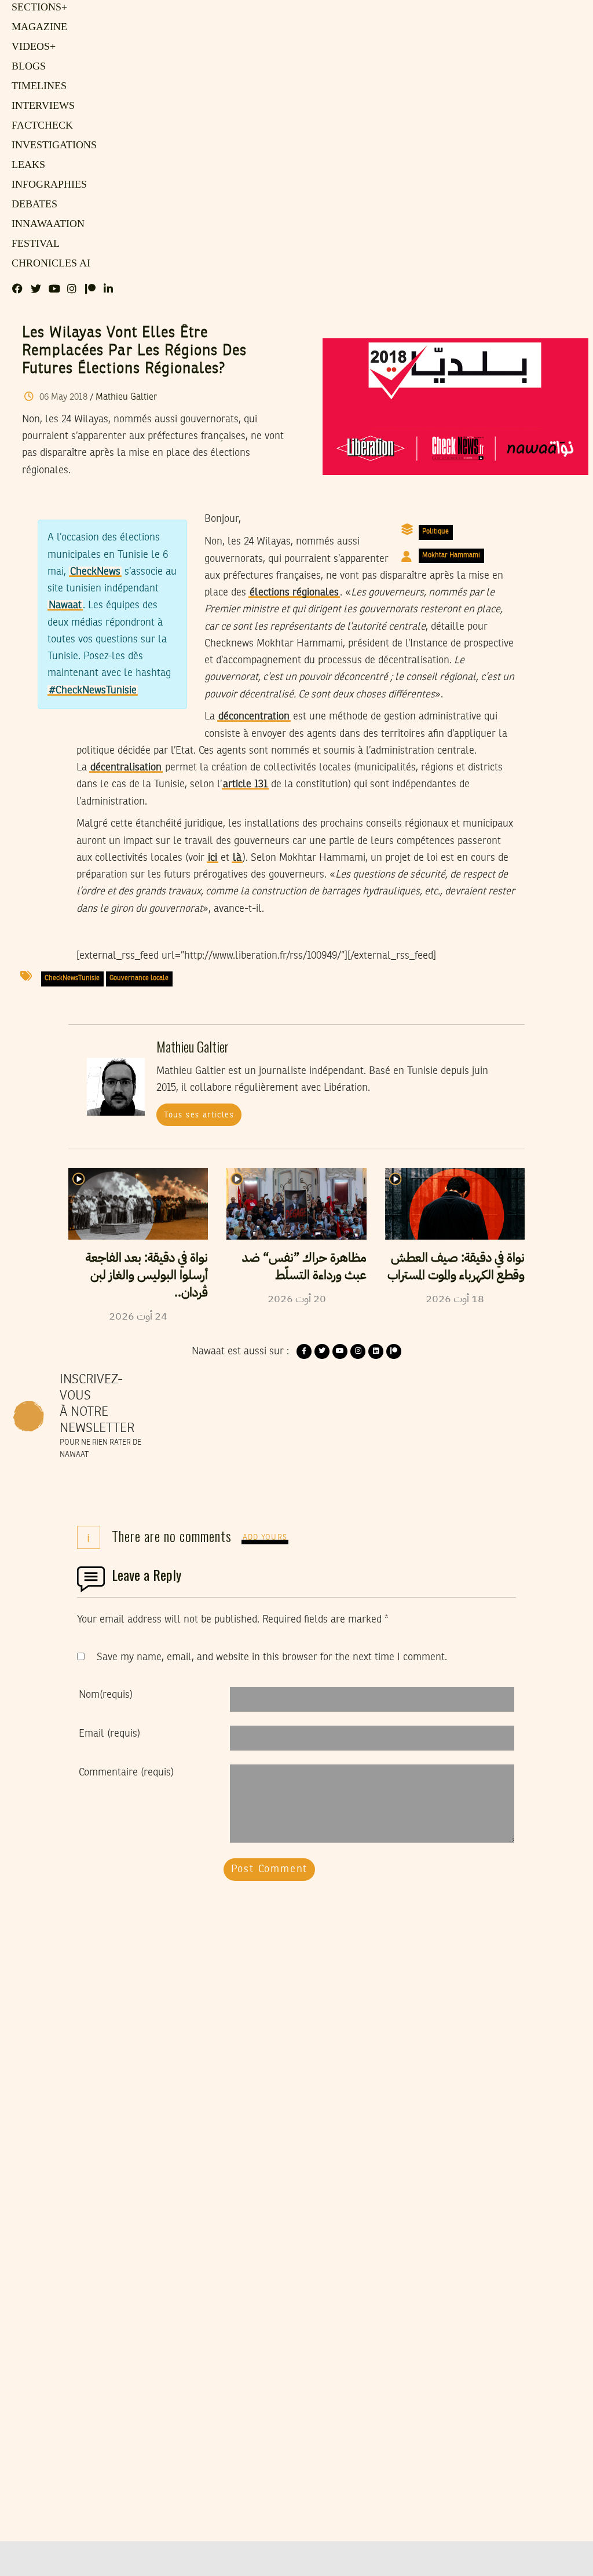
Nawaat (65, 605)
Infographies (47, 185)
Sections (38, 8)
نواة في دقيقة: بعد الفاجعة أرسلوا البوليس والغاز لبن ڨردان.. (147, 1275)
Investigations (50, 145)
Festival (33, 244)
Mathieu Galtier (126, 397)
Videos (32, 47)
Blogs (27, 67)
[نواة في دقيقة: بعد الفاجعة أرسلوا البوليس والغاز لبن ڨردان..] (138, 1204)
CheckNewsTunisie (72, 978)
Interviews (41, 106)
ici (213, 858)
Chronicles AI (48, 264)
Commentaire (126, 1773)
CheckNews (95, 572)
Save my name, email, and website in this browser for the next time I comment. (272, 1657)
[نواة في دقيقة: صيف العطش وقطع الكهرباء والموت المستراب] (455, 1204)
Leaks (26, 165)
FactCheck (39, 126)
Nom (106, 1695)
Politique (435, 532)
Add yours (265, 1538)
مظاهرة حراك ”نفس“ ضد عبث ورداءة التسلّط (304, 1266)
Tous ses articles (199, 1115)
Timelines (37, 86)
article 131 (245, 784)
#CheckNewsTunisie (93, 690)
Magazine (36, 27)
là (237, 858)
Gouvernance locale (139, 978)
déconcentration (254, 717)
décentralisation (126, 768)
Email (109, 1734)
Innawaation (45, 224)
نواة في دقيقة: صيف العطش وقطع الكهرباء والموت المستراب (456, 1266)
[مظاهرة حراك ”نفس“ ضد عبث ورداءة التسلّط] (296, 1204)
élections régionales (294, 593)
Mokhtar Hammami (451, 556)
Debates (33, 204)
